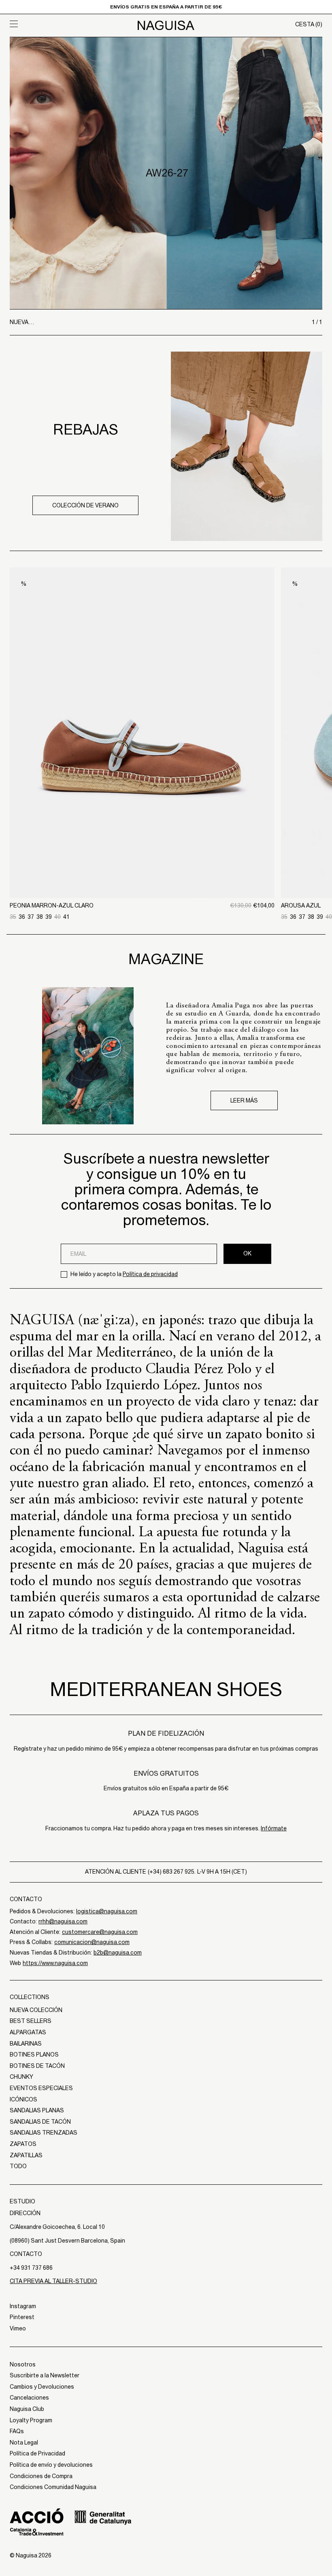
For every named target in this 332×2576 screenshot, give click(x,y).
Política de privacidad (150, 1274)
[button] (49, 24)
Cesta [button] (309, 24)
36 (22, 917)
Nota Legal (24, 2442)
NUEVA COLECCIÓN (36, 2010)
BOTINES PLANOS (34, 2054)
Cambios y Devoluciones (42, 2387)
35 (13, 917)
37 (31, 917)
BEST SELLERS (31, 2021)
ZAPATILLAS (26, 2155)
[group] (166, 173)
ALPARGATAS (28, 2032)
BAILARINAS (26, 2044)
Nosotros (23, 2364)
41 (66, 917)
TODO (18, 2166)
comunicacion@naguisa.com (92, 1942)
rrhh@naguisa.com (63, 1921)
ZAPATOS (23, 2144)
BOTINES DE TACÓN (37, 2066)
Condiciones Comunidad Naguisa (53, 2487)
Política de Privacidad (37, 2453)
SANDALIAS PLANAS (37, 2110)
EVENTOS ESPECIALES (41, 2088)
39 (49, 917)
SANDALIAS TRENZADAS (44, 2133)
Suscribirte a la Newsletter (45, 2375)
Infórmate (274, 1828)
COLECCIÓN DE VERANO (85, 505)
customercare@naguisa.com (100, 1932)
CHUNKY (21, 2077)
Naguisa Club (27, 2409)
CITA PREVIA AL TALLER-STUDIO (53, 2281)
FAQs (17, 2431)
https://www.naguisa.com (55, 1963)
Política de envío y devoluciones (51, 2465)
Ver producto (142, 856)
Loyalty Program (31, 2420)
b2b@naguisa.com (118, 1953)
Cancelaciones (29, 2398)
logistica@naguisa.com (107, 1911)
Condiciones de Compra (41, 2476)
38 (40, 917)
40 (57, 917)
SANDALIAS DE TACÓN (40, 2122)
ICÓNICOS (23, 2099)
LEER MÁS (244, 1100)
